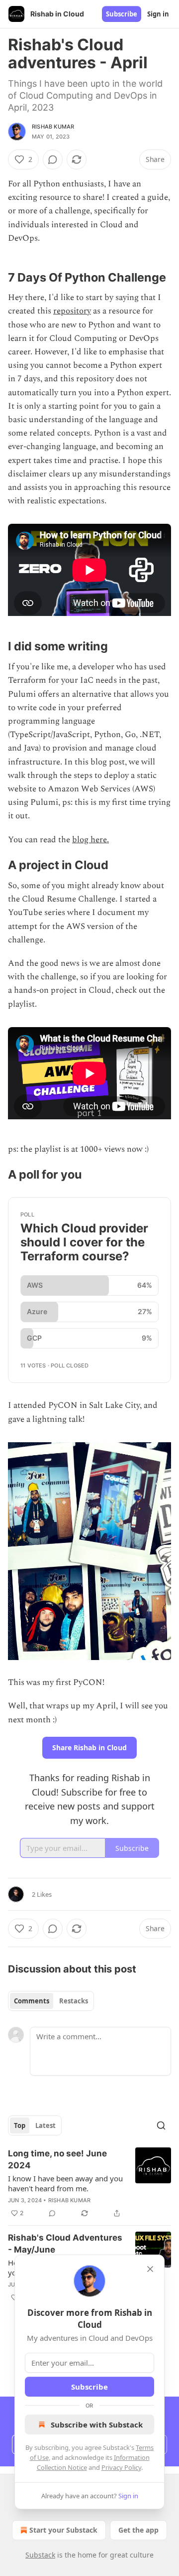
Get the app (138, 2530)
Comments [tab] (32, 2001)
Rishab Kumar (53, 127)
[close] (150, 2269)
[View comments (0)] (53, 159)
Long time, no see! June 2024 (57, 2159)
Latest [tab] (45, 2125)
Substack (40, 2555)
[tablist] (51, 2001)
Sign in (158, 14)
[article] (89, 2183)
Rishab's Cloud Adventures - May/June (65, 2244)
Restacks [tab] (74, 2001)
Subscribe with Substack (97, 2424)
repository (72, 311)
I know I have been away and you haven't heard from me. (65, 2183)
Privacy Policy (121, 2467)
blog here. (90, 840)
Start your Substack (63, 2530)
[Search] (161, 2125)
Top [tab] (20, 2125)
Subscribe (122, 14)
